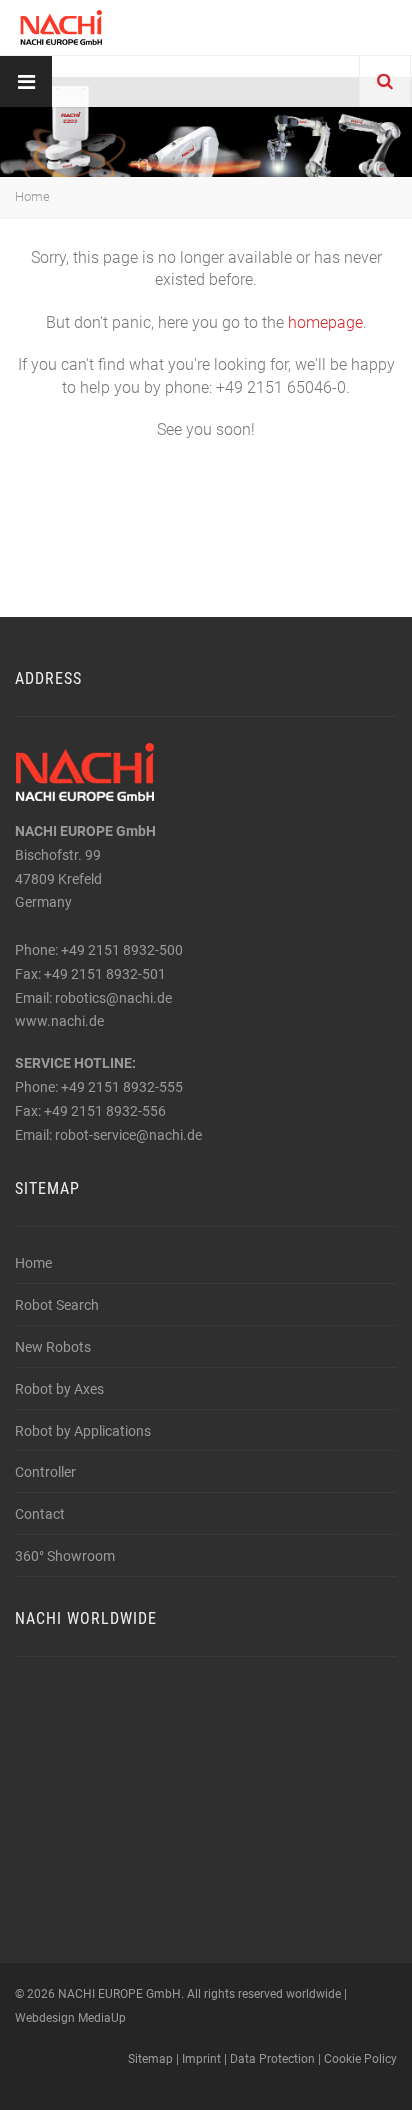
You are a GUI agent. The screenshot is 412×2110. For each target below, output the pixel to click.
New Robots (53, 1347)
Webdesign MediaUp (70, 2018)
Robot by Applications (83, 1431)
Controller (45, 1472)
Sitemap (150, 2059)
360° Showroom (65, 1556)
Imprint (201, 2059)
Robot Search (57, 1305)
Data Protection (272, 2059)
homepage (325, 322)
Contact (40, 1514)
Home (32, 196)
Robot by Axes (59, 1389)
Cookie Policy (360, 2059)
